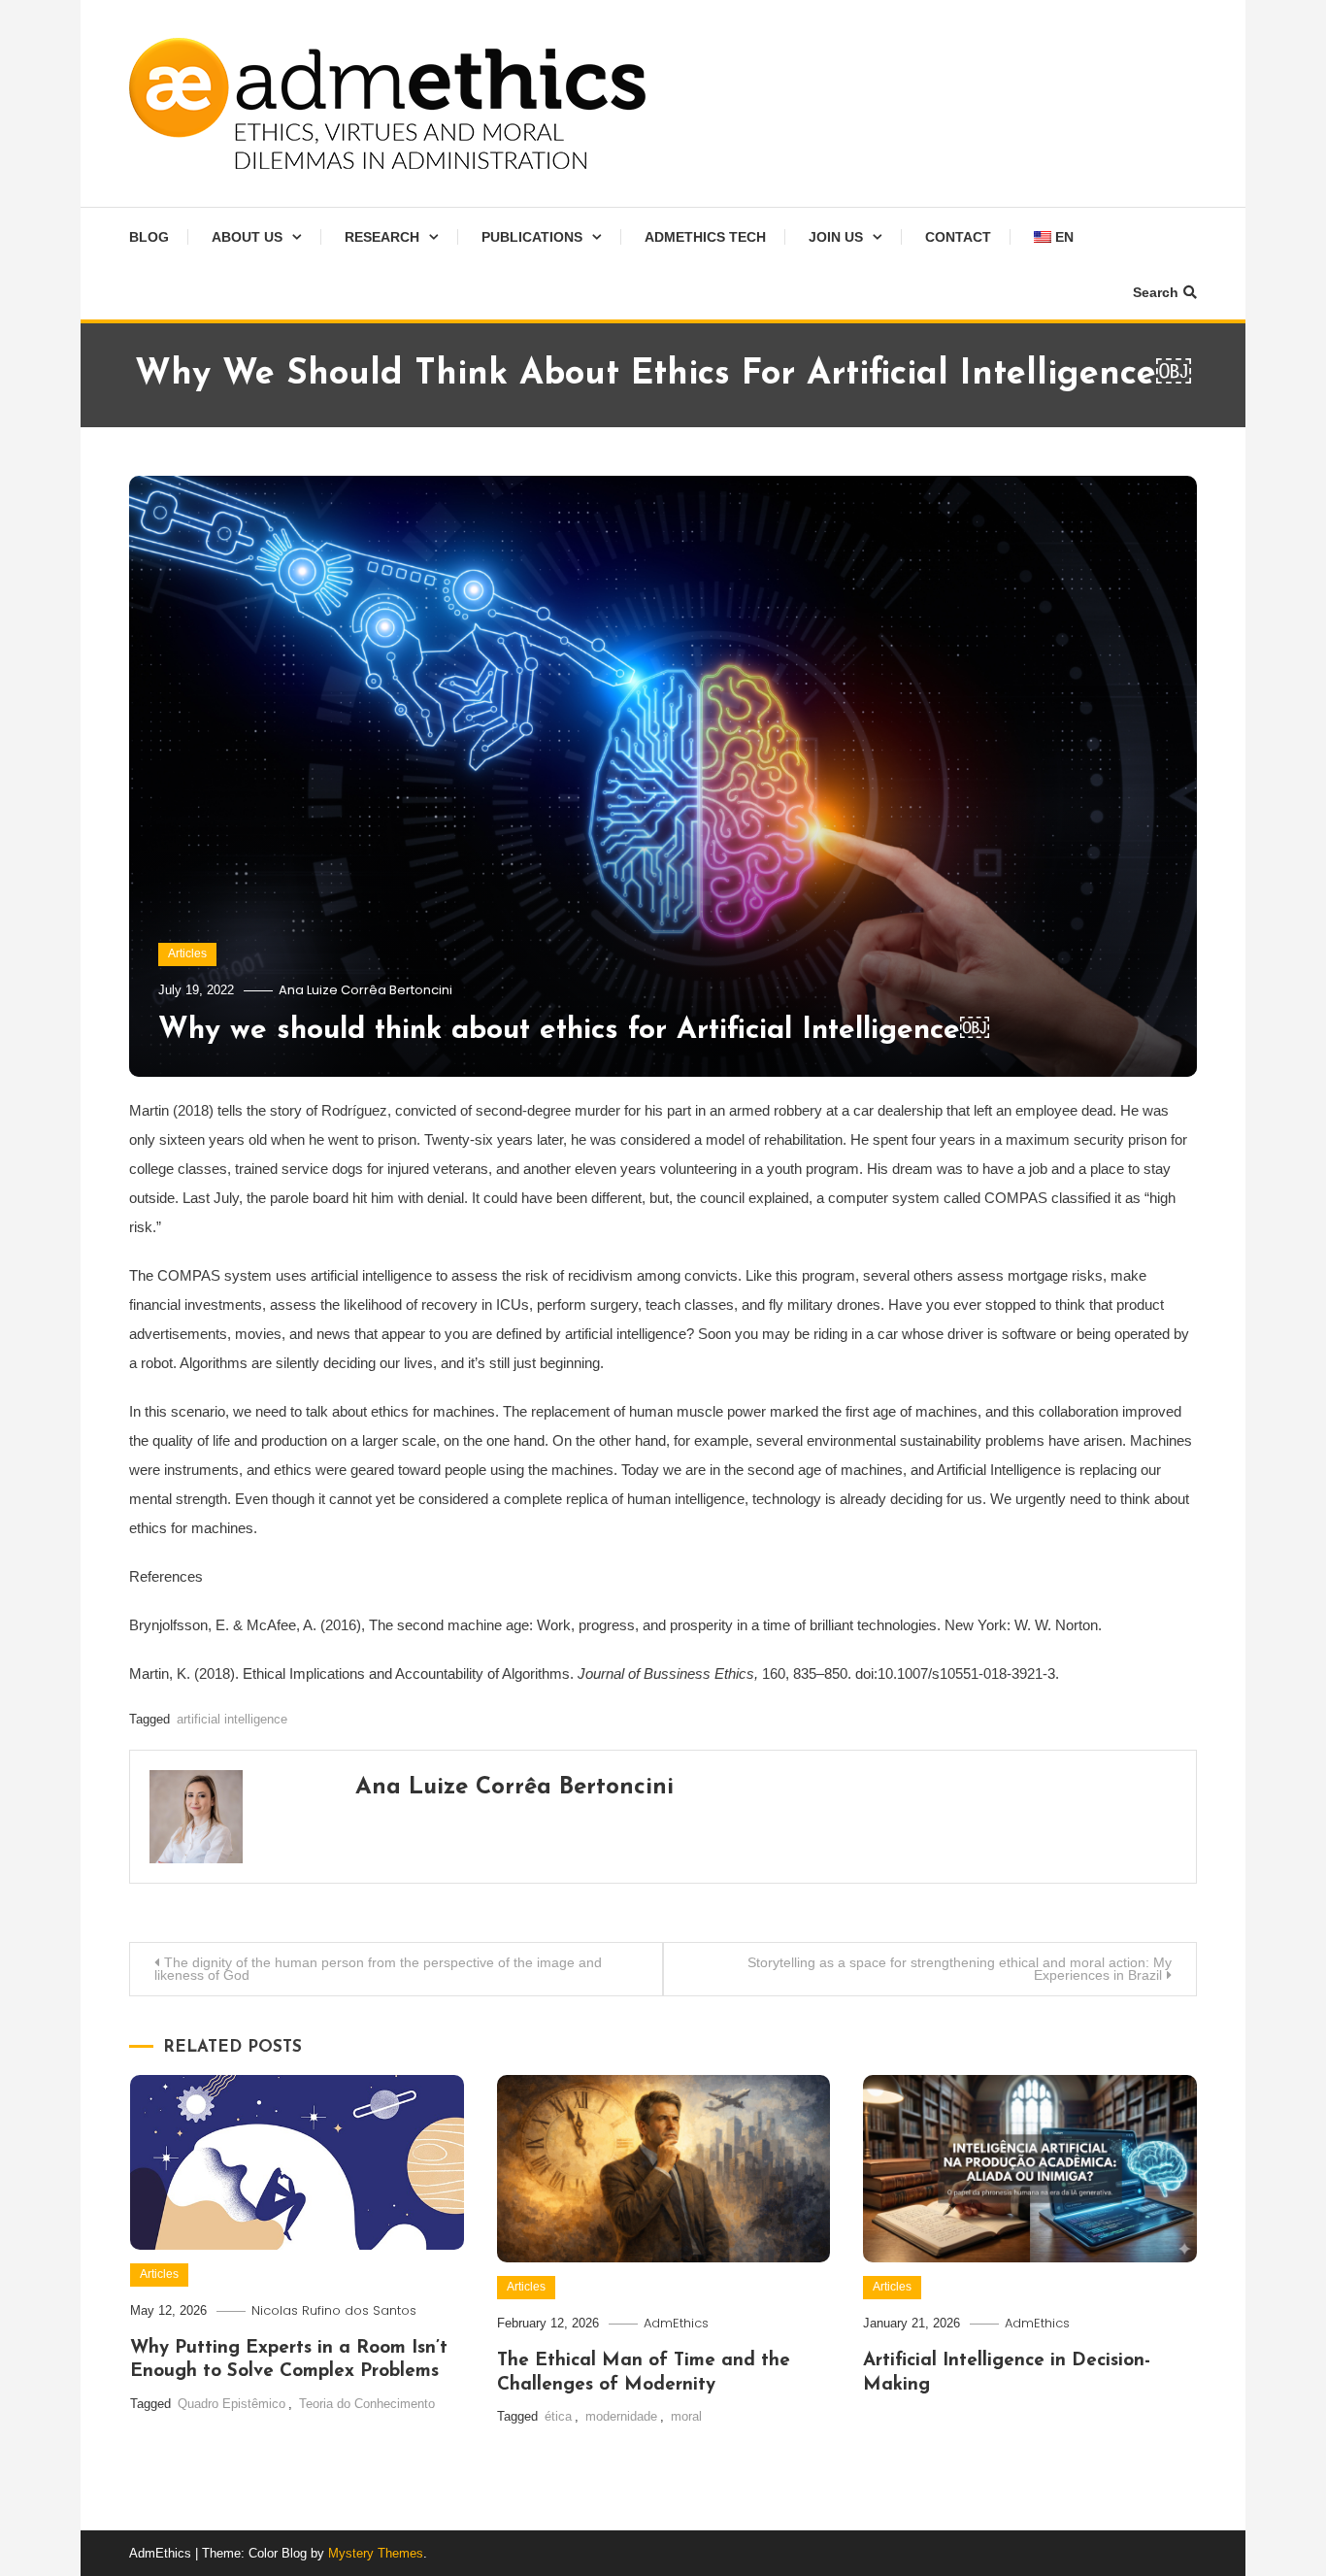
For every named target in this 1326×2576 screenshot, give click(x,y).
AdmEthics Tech (705, 237)
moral (686, 2416)
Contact (958, 237)
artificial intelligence (232, 1719)
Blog (149, 237)
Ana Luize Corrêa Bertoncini (365, 990)
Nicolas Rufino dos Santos (334, 2310)
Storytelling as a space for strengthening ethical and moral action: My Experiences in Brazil (960, 1969)
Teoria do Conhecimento (367, 2404)
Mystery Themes (376, 2553)
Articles (187, 953)
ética (558, 2416)
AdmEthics (676, 2323)
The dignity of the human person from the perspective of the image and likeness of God (378, 1969)
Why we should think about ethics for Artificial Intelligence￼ (574, 1031)
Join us (836, 237)
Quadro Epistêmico (232, 2404)
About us (247, 237)
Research (382, 237)
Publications (532, 237)
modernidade (621, 2416)
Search (1156, 292)
